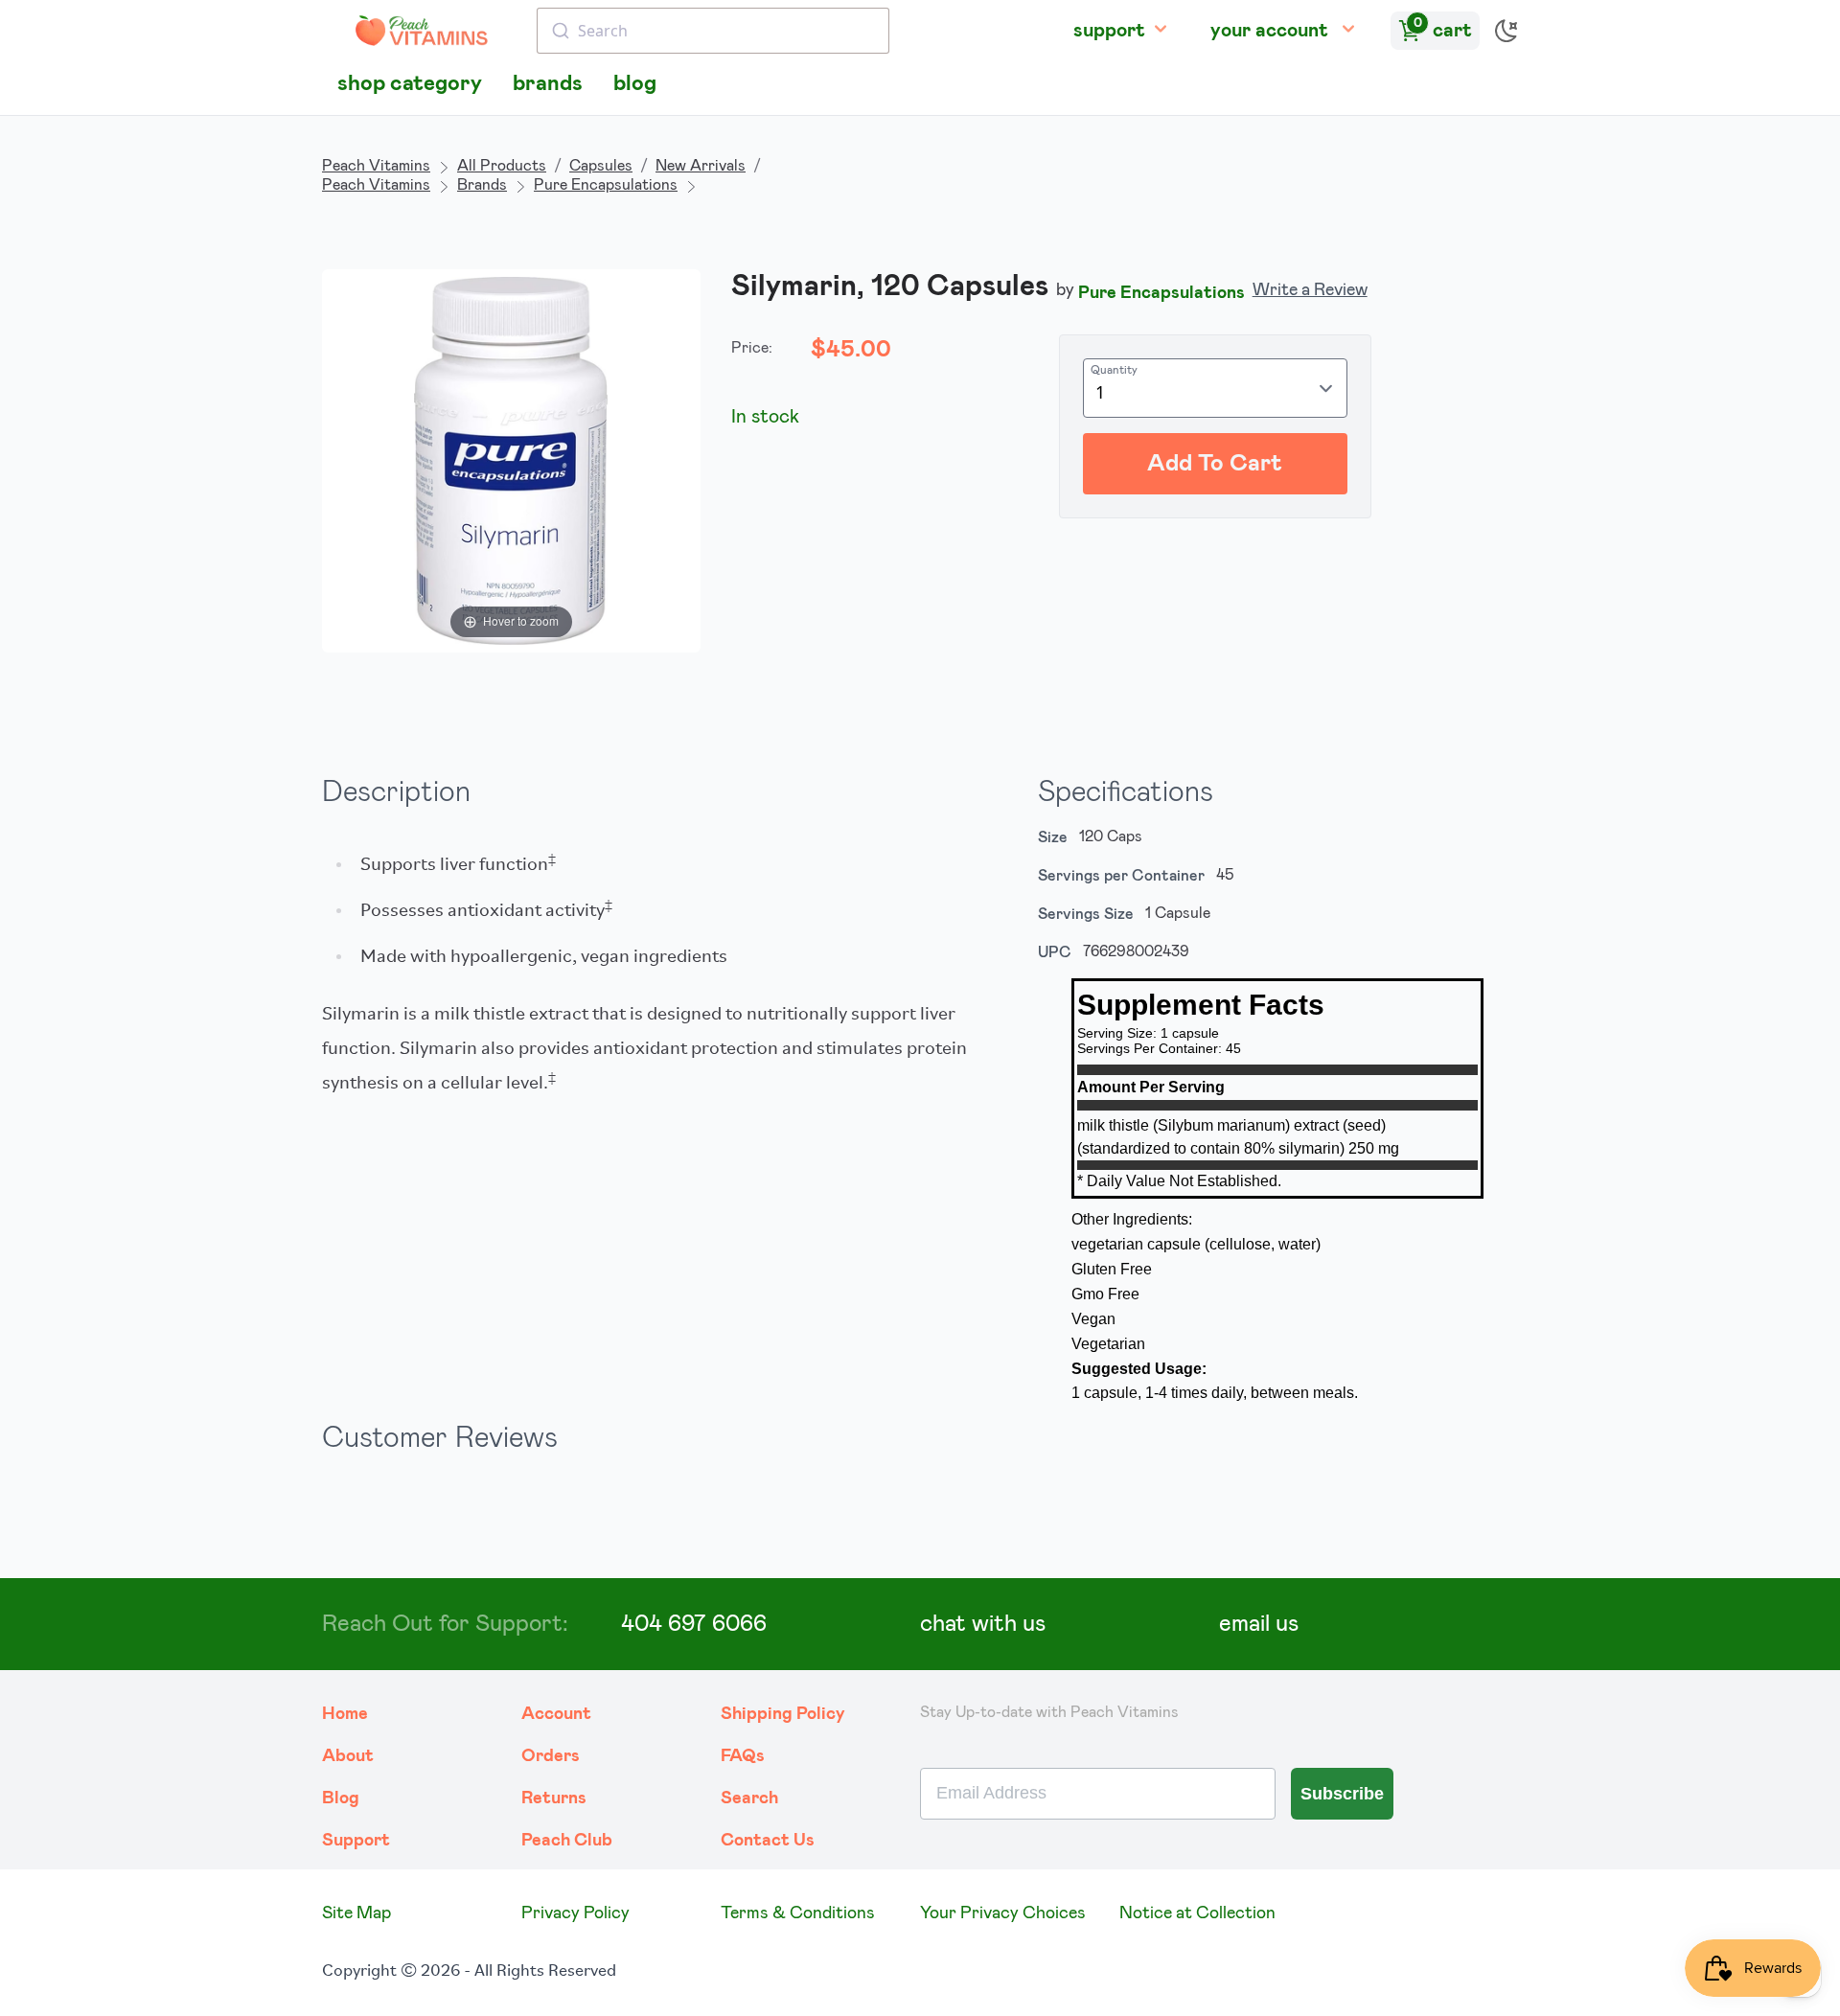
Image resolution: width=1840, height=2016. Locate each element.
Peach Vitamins (376, 166)
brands (548, 84)
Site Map (356, 1913)
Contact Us (768, 1841)
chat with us (983, 1624)
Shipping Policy (783, 1714)
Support (356, 1841)
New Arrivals (701, 166)
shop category (410, 84)
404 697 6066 (694, 1624)
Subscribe (1342, 1794)
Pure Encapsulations (606, 185)
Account (556, 1714)
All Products (502, 166)
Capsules (601, 166)
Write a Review (1310, 290)
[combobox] (713, 31)
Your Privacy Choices (1003, 1913)
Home (345, 1714)
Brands (482, 185)
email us (1259, 1624)
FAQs (743, 1756)
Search (749, 1798)
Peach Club (567, 1841)
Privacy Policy (575, 1913)
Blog (341, 1798)
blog (635, 84)
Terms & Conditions (798, 1913)
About (348, 1756)
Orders (551, 1756)
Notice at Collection (1197, 1913)
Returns (554, 1798)
